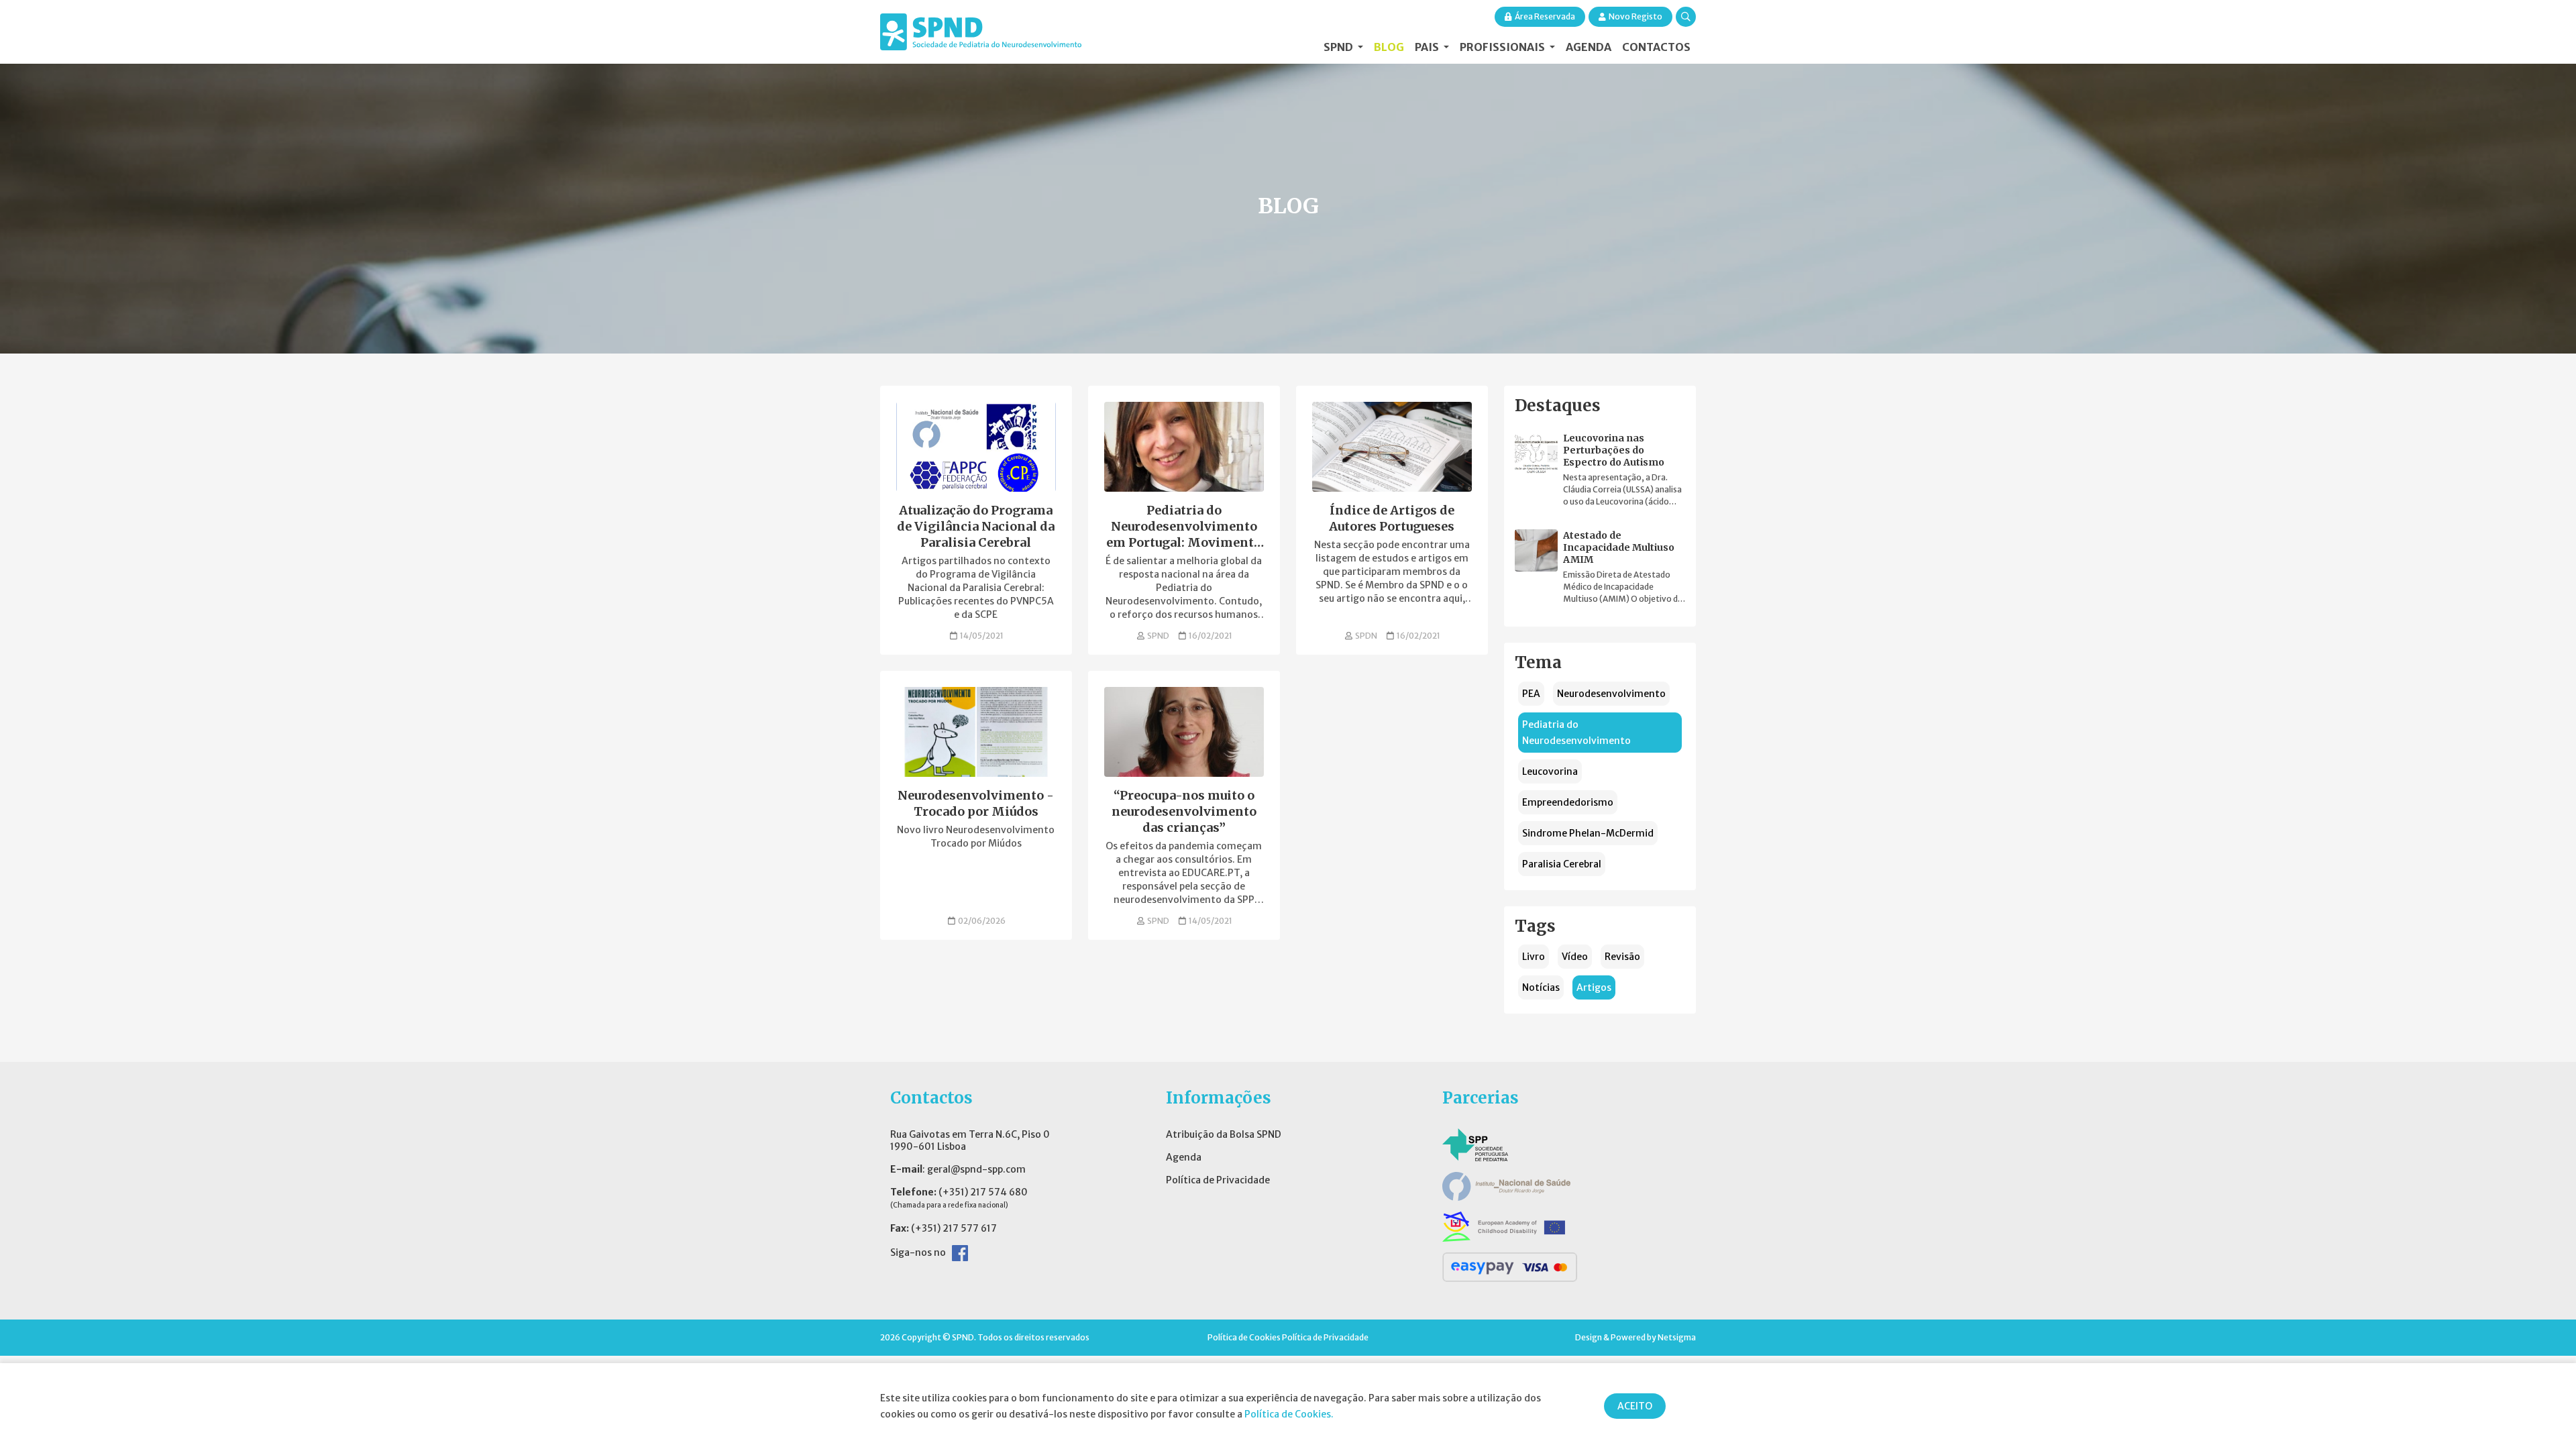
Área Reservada (1545, 16)
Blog (1389, 47)
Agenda (1589, 47)
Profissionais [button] (1503, 47)
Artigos (1594, 987)
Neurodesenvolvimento (1611, 694)
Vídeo (1575, 957)
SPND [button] (1339, 47)
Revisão (1622, 957)
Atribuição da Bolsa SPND (1224, 1134)
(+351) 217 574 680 (983, 1192)
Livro (1534, 957)
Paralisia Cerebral (1562, 864)
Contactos (1656, 47)
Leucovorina (1550, 771)
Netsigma (1677, 1337)
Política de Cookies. (1289, 1414)
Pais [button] (1428, 47)
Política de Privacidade (1218, 1180)
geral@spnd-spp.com (976, 1169)
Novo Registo (1635, 16)
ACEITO (1635, 1406)
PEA (1531, 694)
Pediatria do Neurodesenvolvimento (1576, 733)
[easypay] (1510, 1267)
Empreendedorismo (1568, 802)
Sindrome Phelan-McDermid (1588, 833)
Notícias (1541, 987)
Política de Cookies (1244, 1337)
